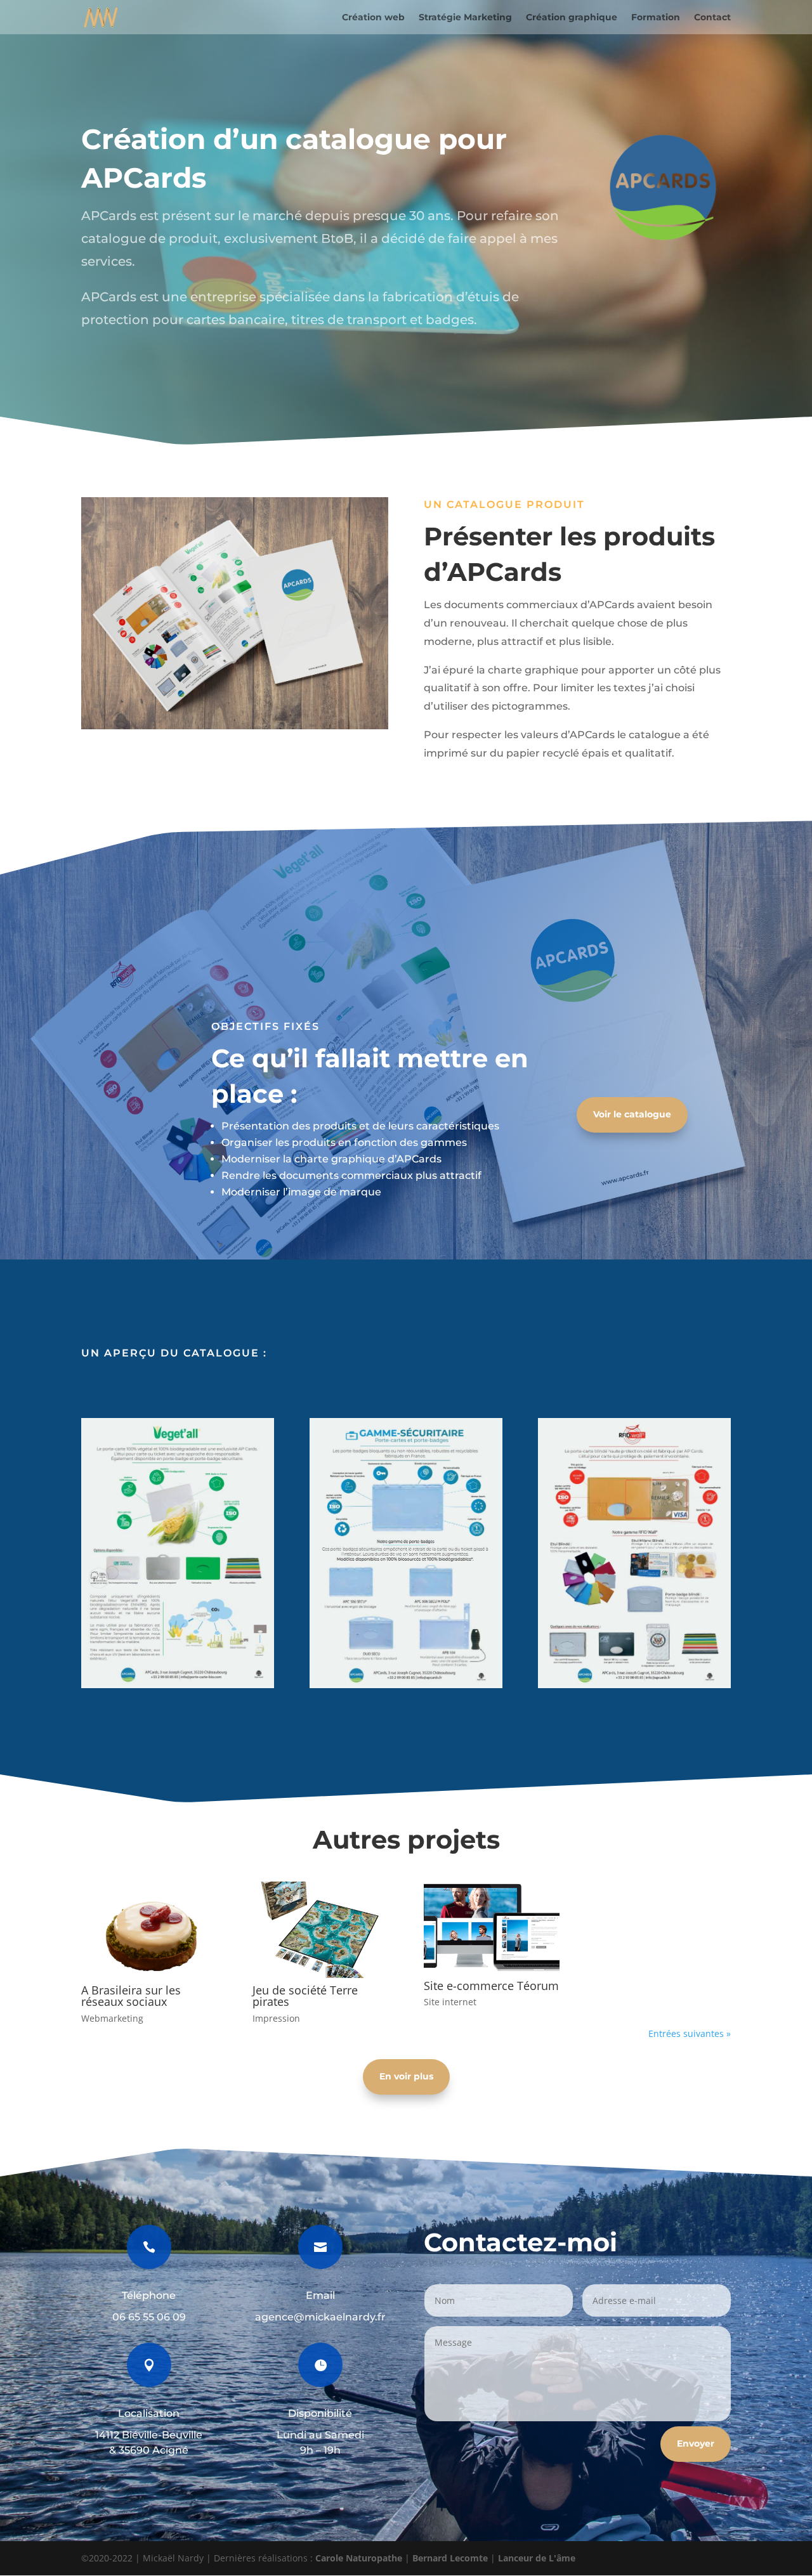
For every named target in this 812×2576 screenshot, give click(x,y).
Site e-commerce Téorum (491, 1986)
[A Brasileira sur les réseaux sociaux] (149, 1930)
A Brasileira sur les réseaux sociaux (131, 1996)
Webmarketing (112, 2018)
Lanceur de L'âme (537, 2558)
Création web (373, 18)
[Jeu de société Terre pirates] (320, 1930)
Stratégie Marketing (465, 18)
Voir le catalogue (632, 1114)
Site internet (450, 2002)
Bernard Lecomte (450, 2558)
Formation (656, 18)
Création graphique (572, 18)
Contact (712, 18)
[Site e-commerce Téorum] (492, 1927)
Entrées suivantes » (690, 2033)
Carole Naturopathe (359, 2558)
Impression (276, 2018)
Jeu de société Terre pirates (305, 1996)
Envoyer (696, 2443)
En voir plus (406, 2076)
